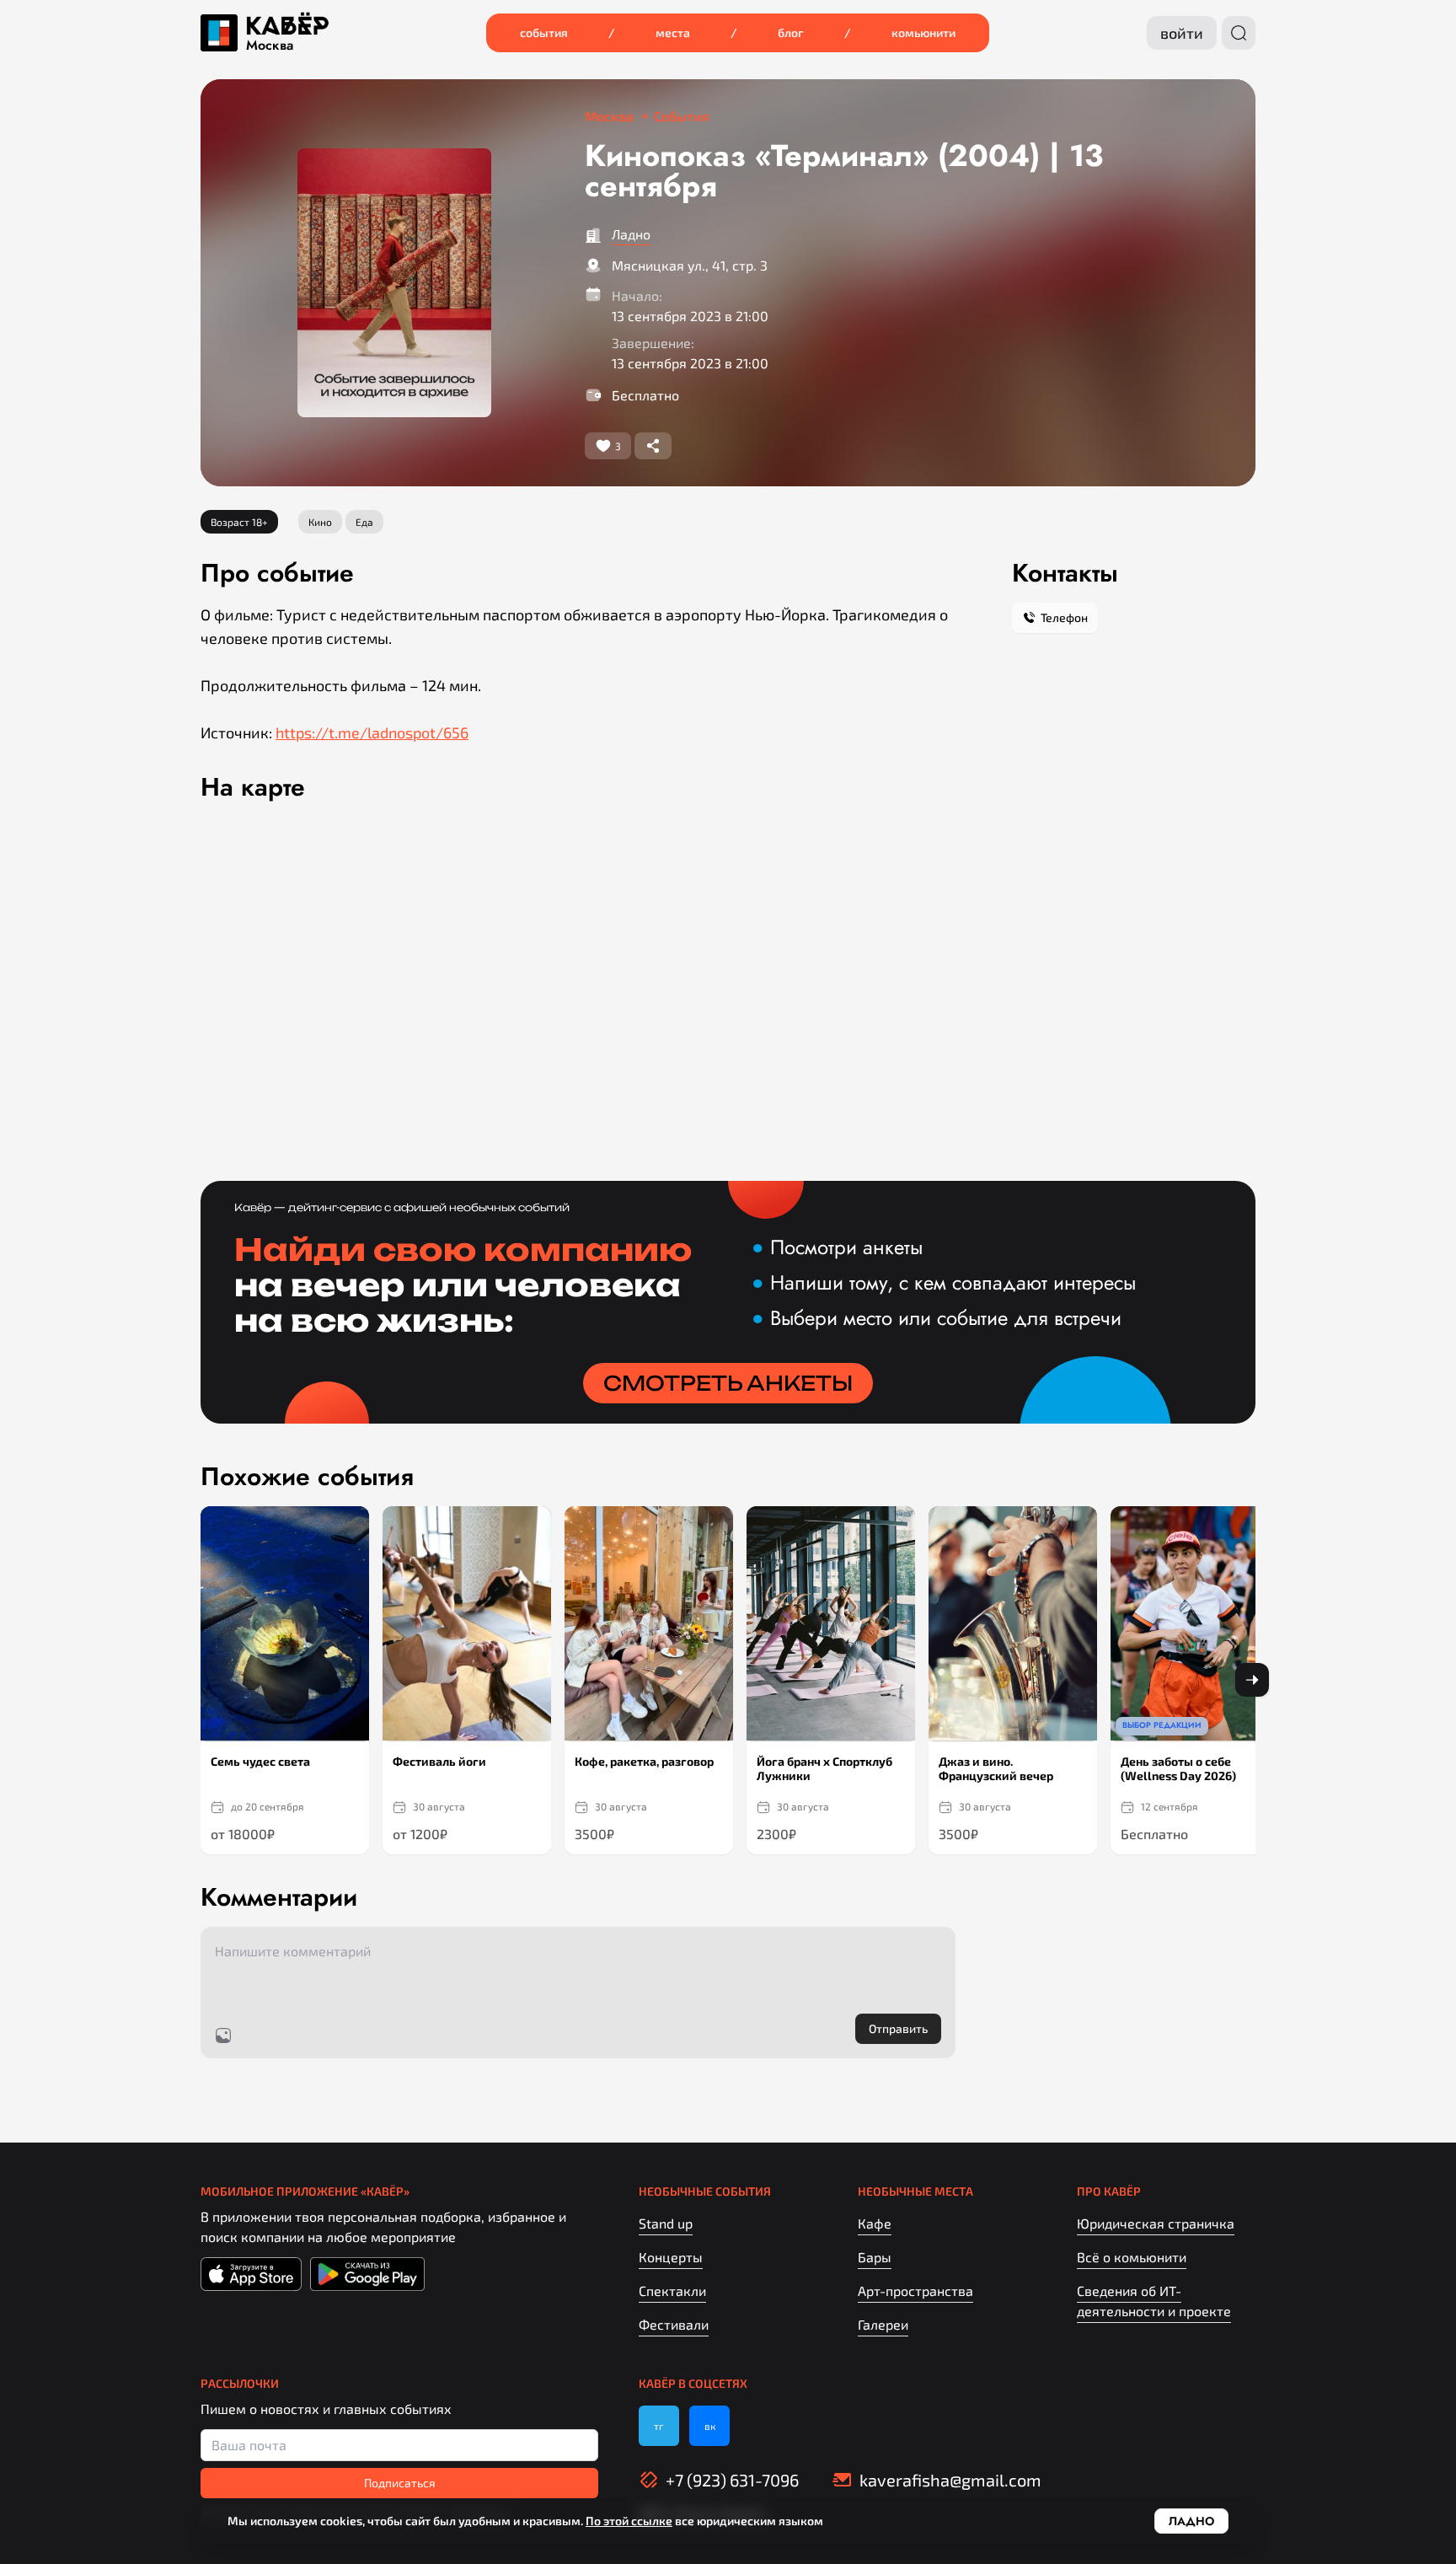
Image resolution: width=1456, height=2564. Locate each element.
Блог (791, 32)
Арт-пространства (915, 2290)
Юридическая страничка (1156, 2223)
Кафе (875, 2223)
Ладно (631, 234)
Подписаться (400, 2483)
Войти (1182, 33)
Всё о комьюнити (1132, 2257)
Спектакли (672, 2290)
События (544, 32)
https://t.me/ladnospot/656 (372, 732)
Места (673, 32)
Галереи (883, 2324)
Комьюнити (923, 32)
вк (710, 2426)
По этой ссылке (629, 2521)
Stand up (666, 2223)
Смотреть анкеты (728, 1383)
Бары (875, 2257)
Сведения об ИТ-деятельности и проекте (1154, 2301)
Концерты (671, 2257)
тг (659, 2426)
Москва (270, 46)
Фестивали (674, 2324)
